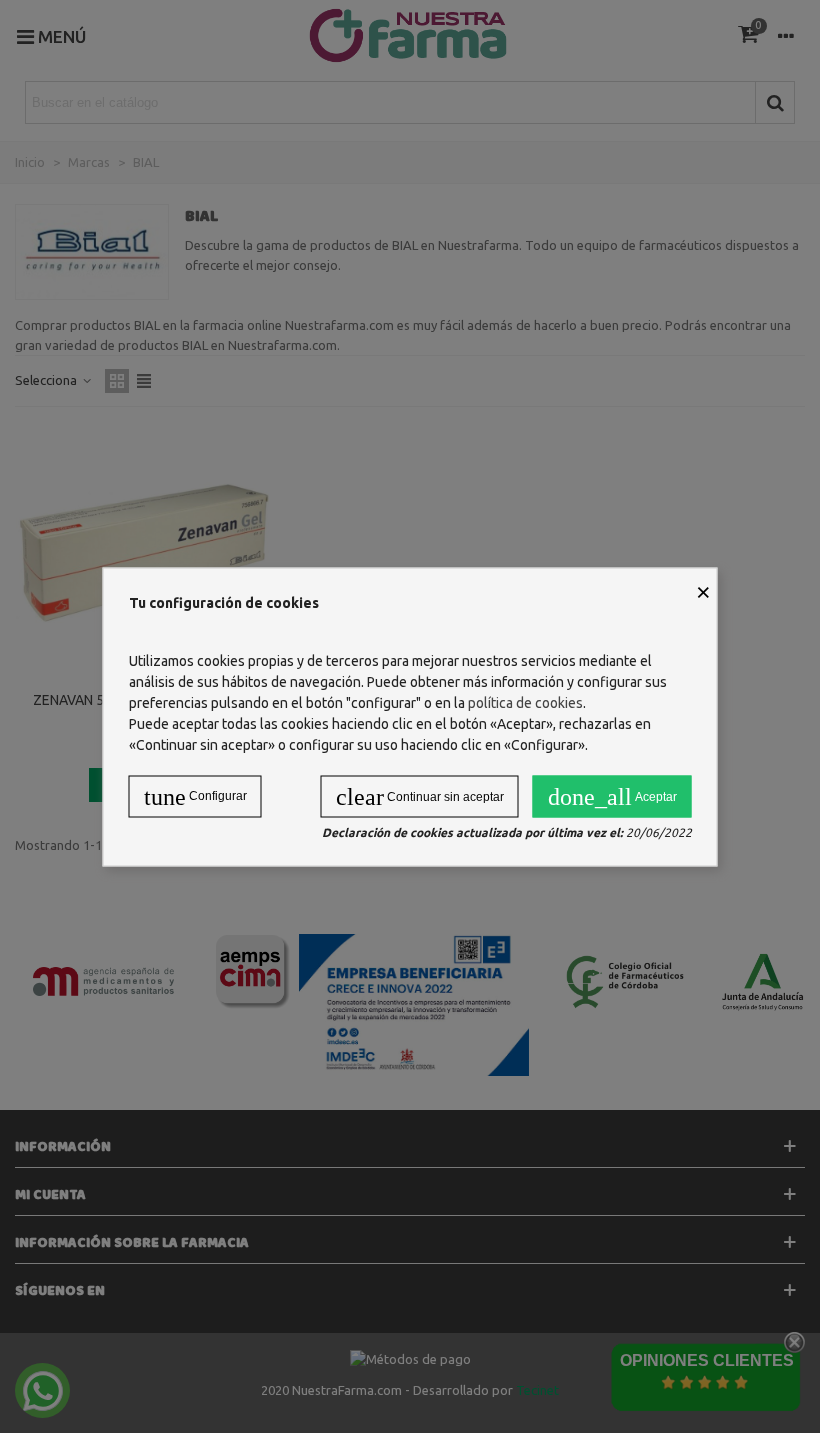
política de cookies (525, 702)
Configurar (195, 796)
